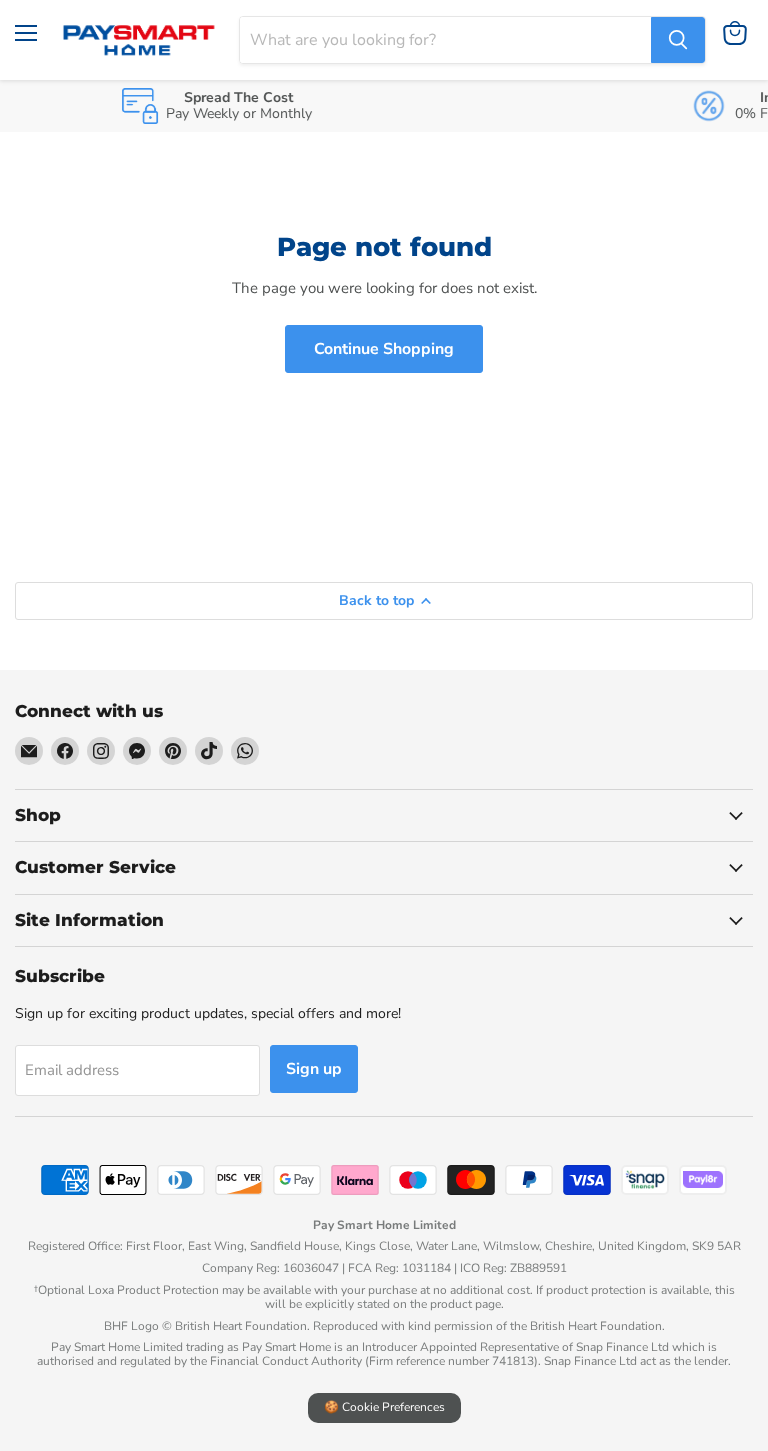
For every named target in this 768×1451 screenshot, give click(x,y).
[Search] (678, 40)
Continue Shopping (384, 349)
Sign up (314, 1069)
